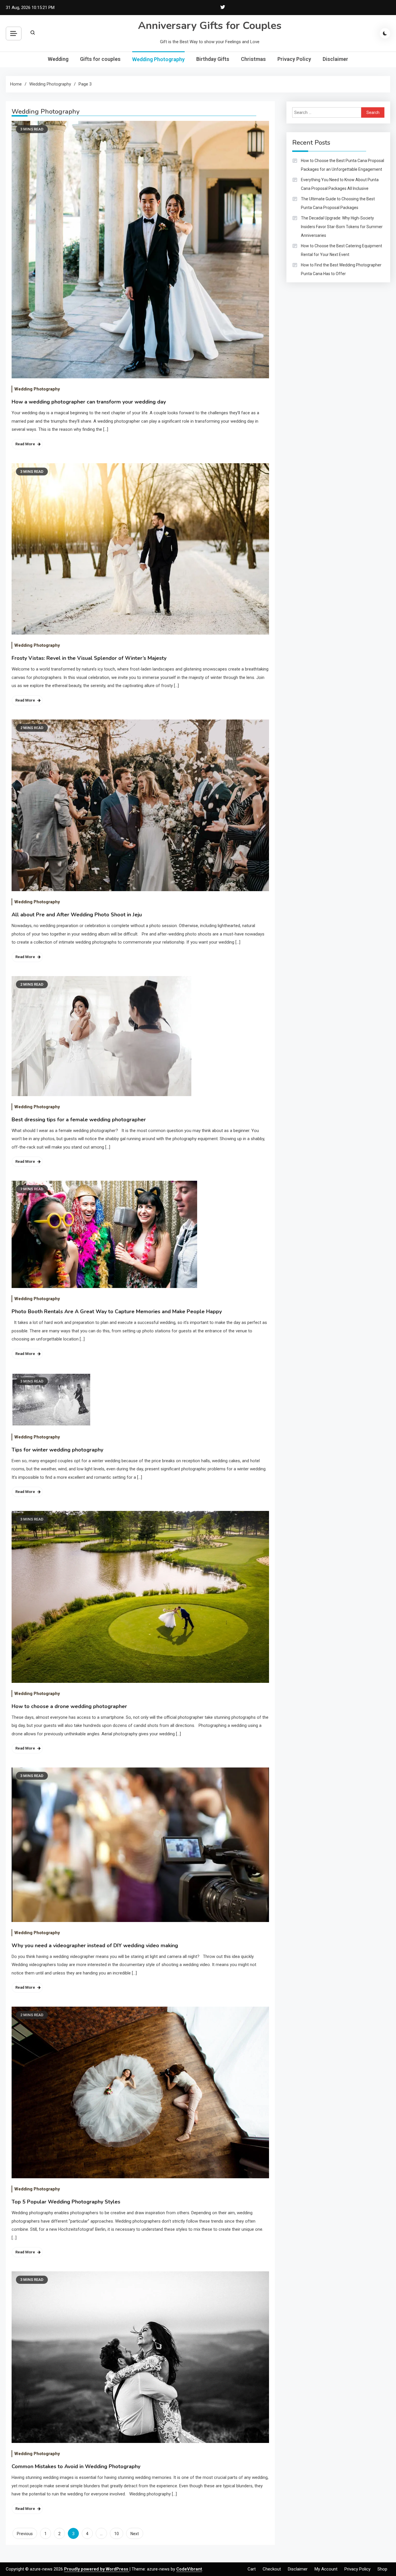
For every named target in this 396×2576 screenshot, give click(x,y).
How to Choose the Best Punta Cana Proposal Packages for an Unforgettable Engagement (343, 165)
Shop (382, 2569)
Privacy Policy (294, 59)
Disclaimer (335, 59)
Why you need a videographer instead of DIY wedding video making (95, 1945)
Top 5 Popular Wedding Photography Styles (66, 2202)
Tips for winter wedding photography (57, 1450)
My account (326, 2569)
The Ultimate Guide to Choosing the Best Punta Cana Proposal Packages (338, 203)
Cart (252, 2569)
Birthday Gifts (213, 59)
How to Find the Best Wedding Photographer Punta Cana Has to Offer (341, 269)
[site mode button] (385, 33)
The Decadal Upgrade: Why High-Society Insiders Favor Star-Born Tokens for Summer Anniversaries (342, 227)
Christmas (253, 59)
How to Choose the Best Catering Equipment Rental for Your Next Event (341, 250)
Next (135, 2534)
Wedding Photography (158, 59)
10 (117, 2534)
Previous (25, 2534)
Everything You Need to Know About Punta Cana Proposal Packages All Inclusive (340, 184)
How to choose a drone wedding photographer (69, 1706)
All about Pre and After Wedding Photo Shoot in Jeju (77, 915)
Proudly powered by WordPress (97, 2569)
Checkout (272, 2569)
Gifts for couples (100, 59)
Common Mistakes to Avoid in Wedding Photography (76, 2466)
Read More (25, 444)
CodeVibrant (189, 2569)
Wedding (58, 59)
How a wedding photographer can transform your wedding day (89, 402)
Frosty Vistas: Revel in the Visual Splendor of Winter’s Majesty (89, 658)
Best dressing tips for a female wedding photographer (79, 1120)
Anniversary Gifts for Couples (210, 26)
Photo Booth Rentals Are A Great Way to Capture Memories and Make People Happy (117, 1311)
